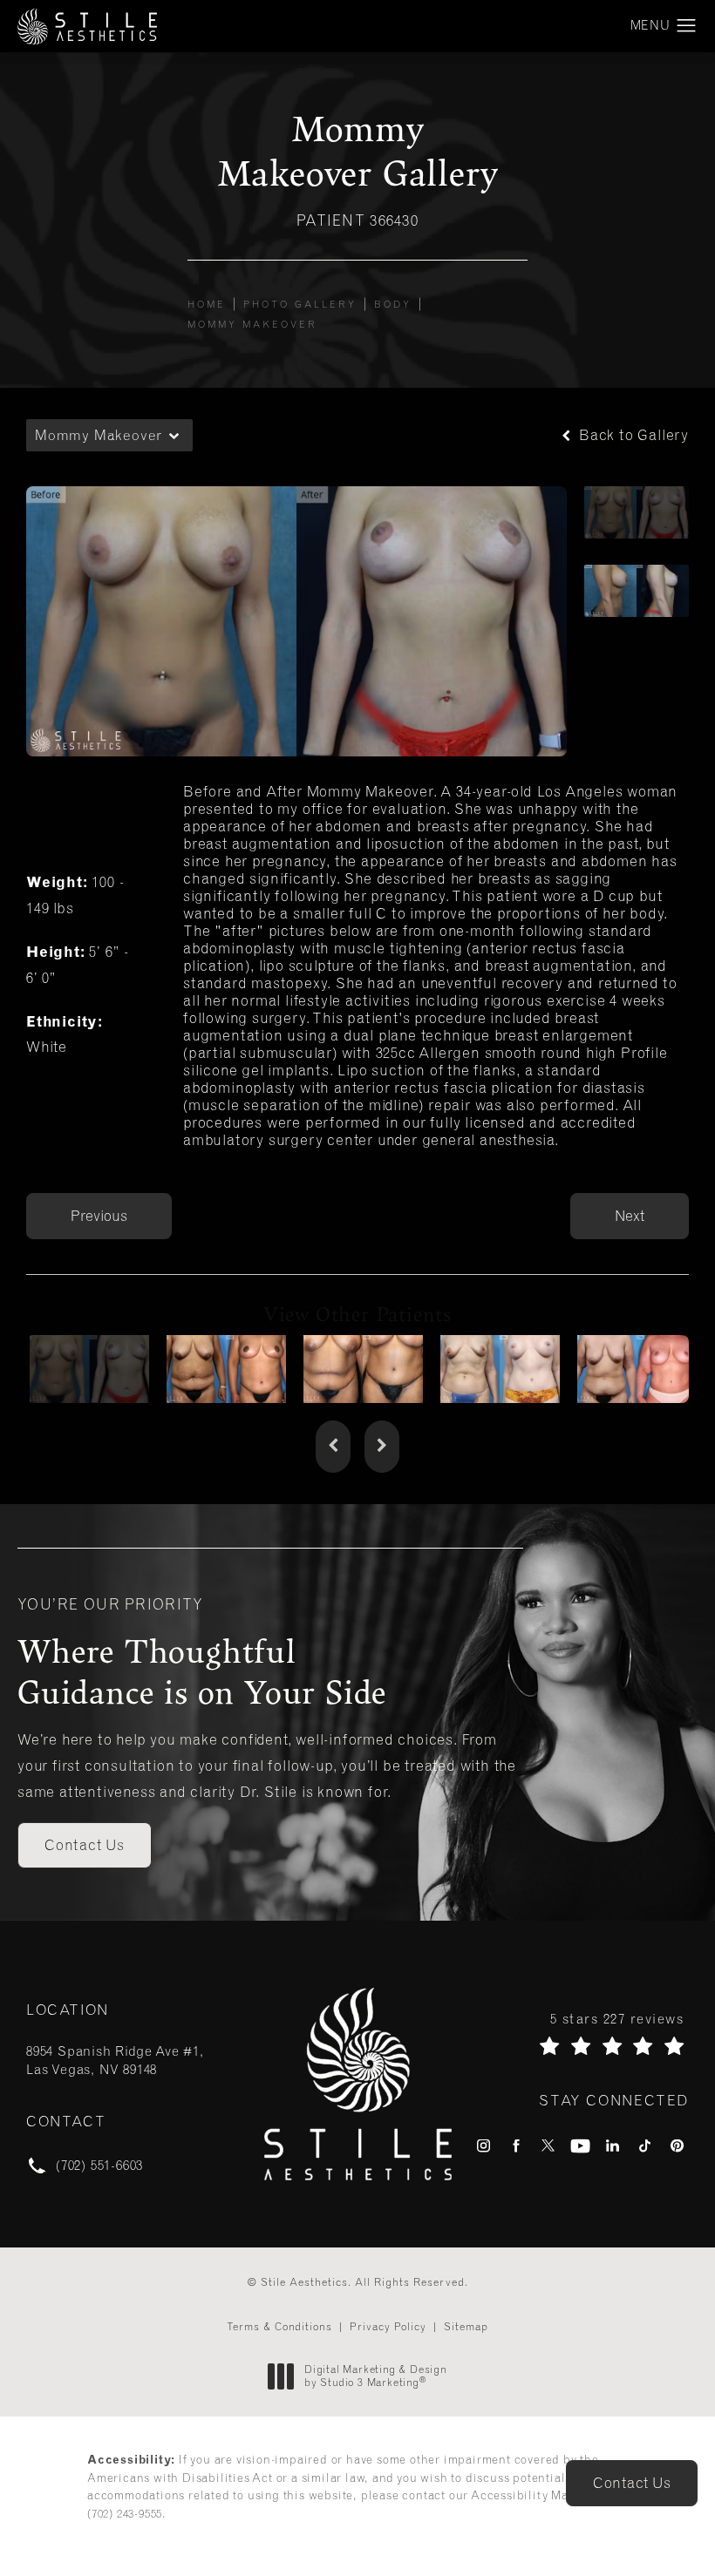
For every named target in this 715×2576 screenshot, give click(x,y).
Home (207, 304)
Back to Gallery (632, 435)
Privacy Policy (388, 2327)
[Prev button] (333, 1447)
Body (393, 304)
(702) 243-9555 (125, 2514)
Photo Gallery (300, 304)
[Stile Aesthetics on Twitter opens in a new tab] (548, 2146)
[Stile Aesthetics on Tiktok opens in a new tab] (645, 2146)
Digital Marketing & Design (375, 2377)
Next (630, 1216)
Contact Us (85, 1845)
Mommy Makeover (252, 324)
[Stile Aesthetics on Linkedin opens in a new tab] (613, 2146)
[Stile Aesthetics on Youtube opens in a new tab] (580, 2146)
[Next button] (382, 1447)
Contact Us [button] (632, 2483)
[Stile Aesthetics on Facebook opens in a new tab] (516, 2146)
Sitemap (466, 2327)
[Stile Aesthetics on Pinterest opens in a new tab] (677, 2146)
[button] (687, 26)
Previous (99, 1216)
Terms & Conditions (279, 2327)
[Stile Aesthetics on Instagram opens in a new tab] (483, 2146)
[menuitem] (483, 2146)
